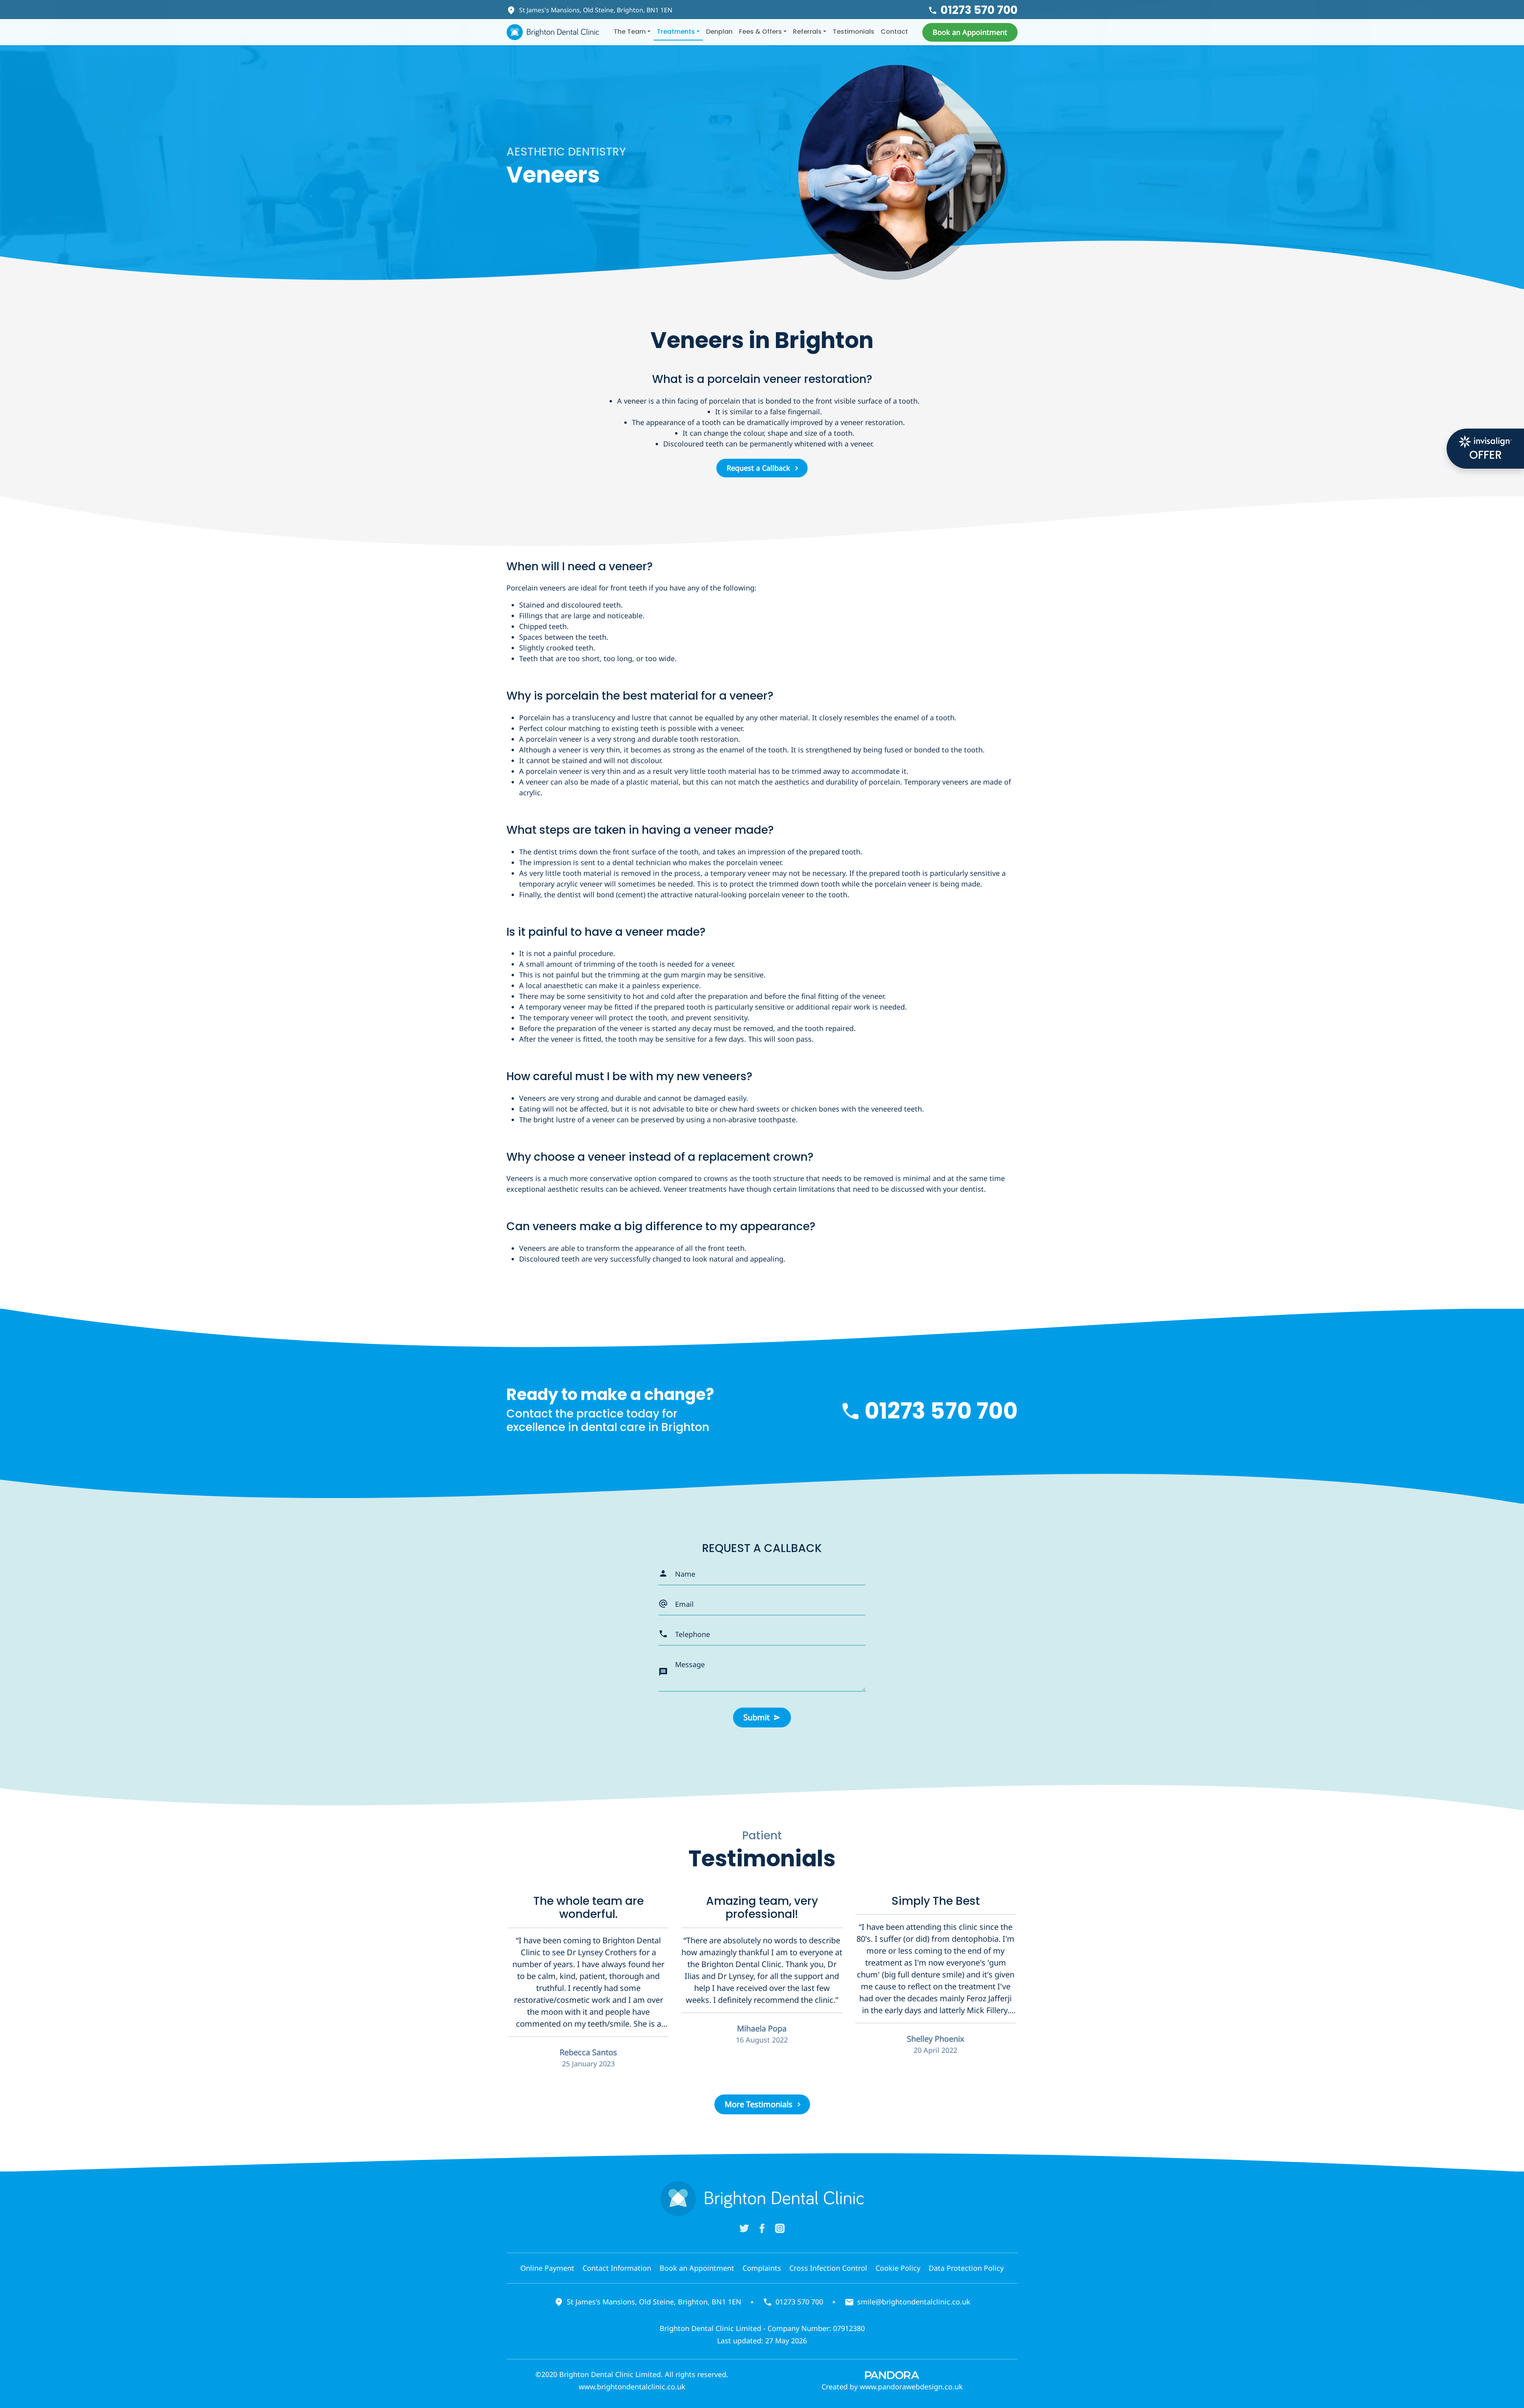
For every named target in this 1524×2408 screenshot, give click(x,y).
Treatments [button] (676, 32)
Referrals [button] (807, 32)
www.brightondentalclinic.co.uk (632, 2387)
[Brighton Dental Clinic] (553, 32)
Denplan (719, 32)
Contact (894, 32)
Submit (756, 1717)
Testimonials (853, 32)
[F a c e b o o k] (762, 2228)
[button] (970, 32)
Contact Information (617, 2268)
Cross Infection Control (828, 2268)
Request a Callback (758, 468)
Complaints (762, 2268)
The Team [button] (630, 32)
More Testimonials (759, 2104)
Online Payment (547, 2268)
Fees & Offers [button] (760, 32)
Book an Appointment (697, 2268)
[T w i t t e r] (744, 2228)
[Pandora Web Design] (892, 2374)
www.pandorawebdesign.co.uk (911, 2387)
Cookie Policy (898, 2268)
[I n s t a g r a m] (780, 2228)
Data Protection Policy (966, 2268)
